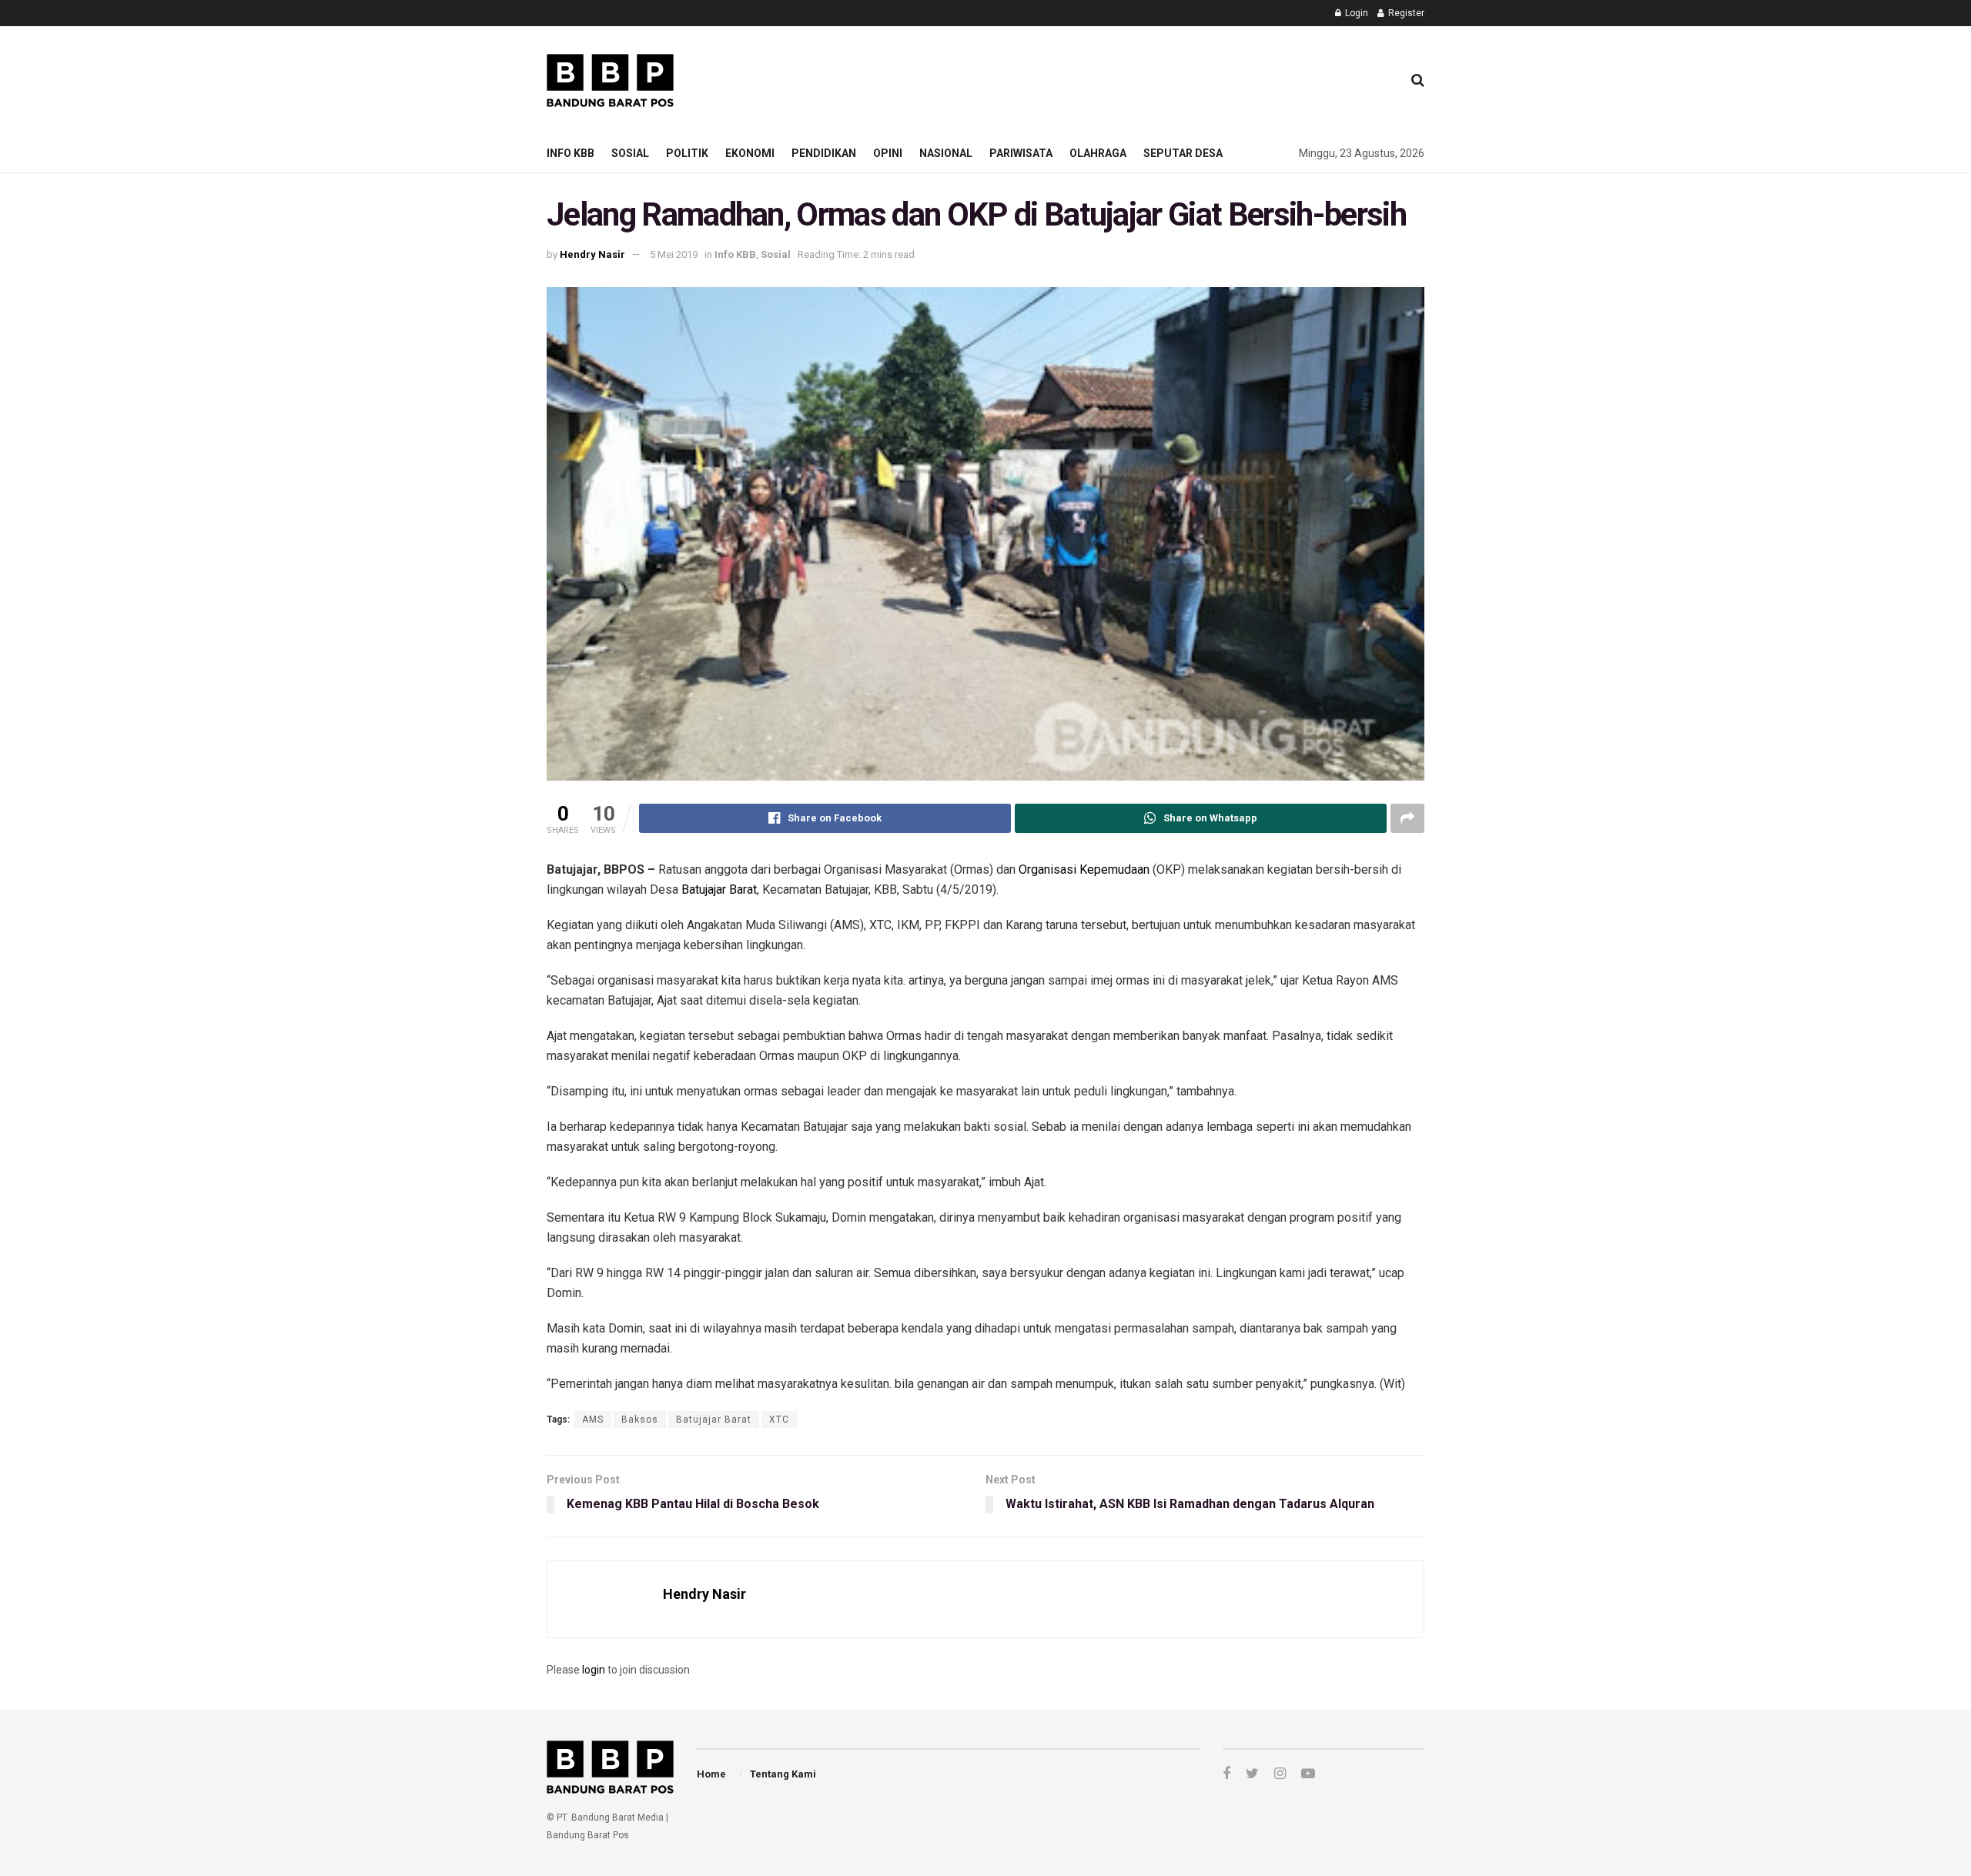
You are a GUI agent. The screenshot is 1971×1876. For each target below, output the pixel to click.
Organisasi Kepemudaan (1084, 869)
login (594, 1670)
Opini (888, 153)
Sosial (630, 153)
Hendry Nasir (592, 254)
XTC (779, 1420)
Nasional (946, 153)
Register (1405, 13)
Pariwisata (1021, 153)
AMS (593, 1420)
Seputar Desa (1183, 153)
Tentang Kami (783, 1774)
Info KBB (571, 153)
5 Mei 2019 (674, 254)
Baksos (640, 1420)
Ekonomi (750, 153)
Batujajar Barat (719, 890)
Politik (687, 153)
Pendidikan (824, 153)
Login (1355, 13)
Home (711, 1774)
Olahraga (1098, 153)
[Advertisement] (1109, 78)
